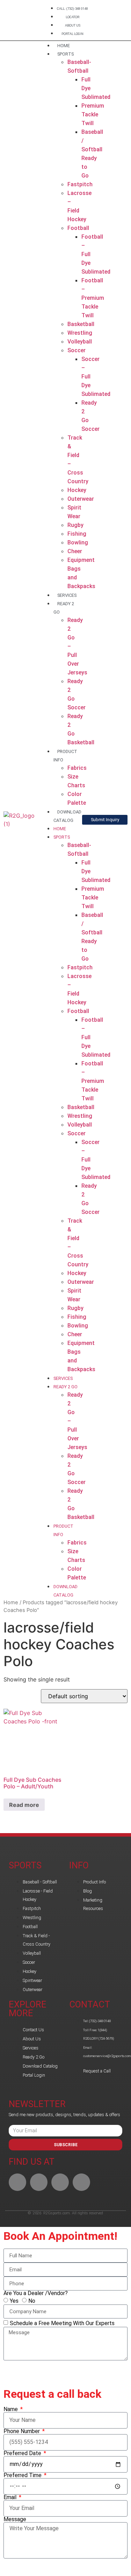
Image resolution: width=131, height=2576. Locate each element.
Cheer (75, 551)
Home (11, 1602)
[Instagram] (60, 2182)
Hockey (77, 490)
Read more (24, 1805)
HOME (64, 46)
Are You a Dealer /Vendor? (36, 2293)
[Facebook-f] (17, 2182)
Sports (65, 54)
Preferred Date (23, 2453)
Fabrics (77, 768)
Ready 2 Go (65, 1387)
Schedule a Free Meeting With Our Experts (62, 2323)
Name (11, 2409)
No (32, 2301)
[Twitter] (81, 2182)
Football (78, 228)
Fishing (77, 534)
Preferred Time (23, 2475)
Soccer (77, 350)
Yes (14, 2301)
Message (15, 2519)
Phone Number (22, 2431)
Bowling (78, 542)
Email (11, 2497)
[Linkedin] (39, 2182)
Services (67, 595)
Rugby (75, 525)
